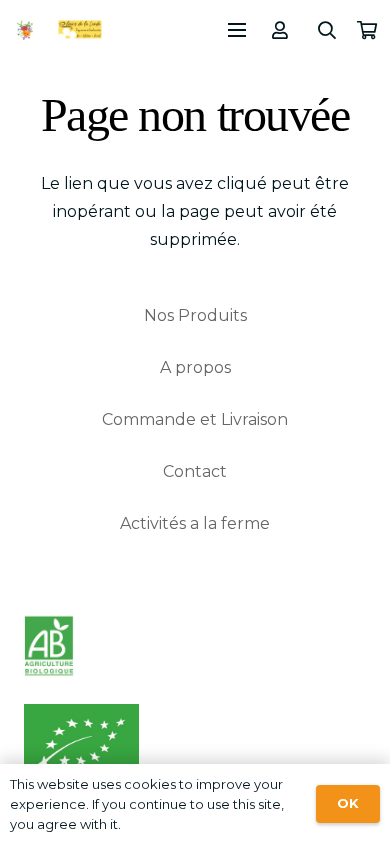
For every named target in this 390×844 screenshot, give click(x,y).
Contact (195, 471)
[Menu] (237, 30)
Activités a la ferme (195, 523)
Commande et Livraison (195, 419)
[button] (328, 30)
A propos (195, 367)
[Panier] (367, 30)
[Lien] (283, 30)
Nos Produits (195, 315)
